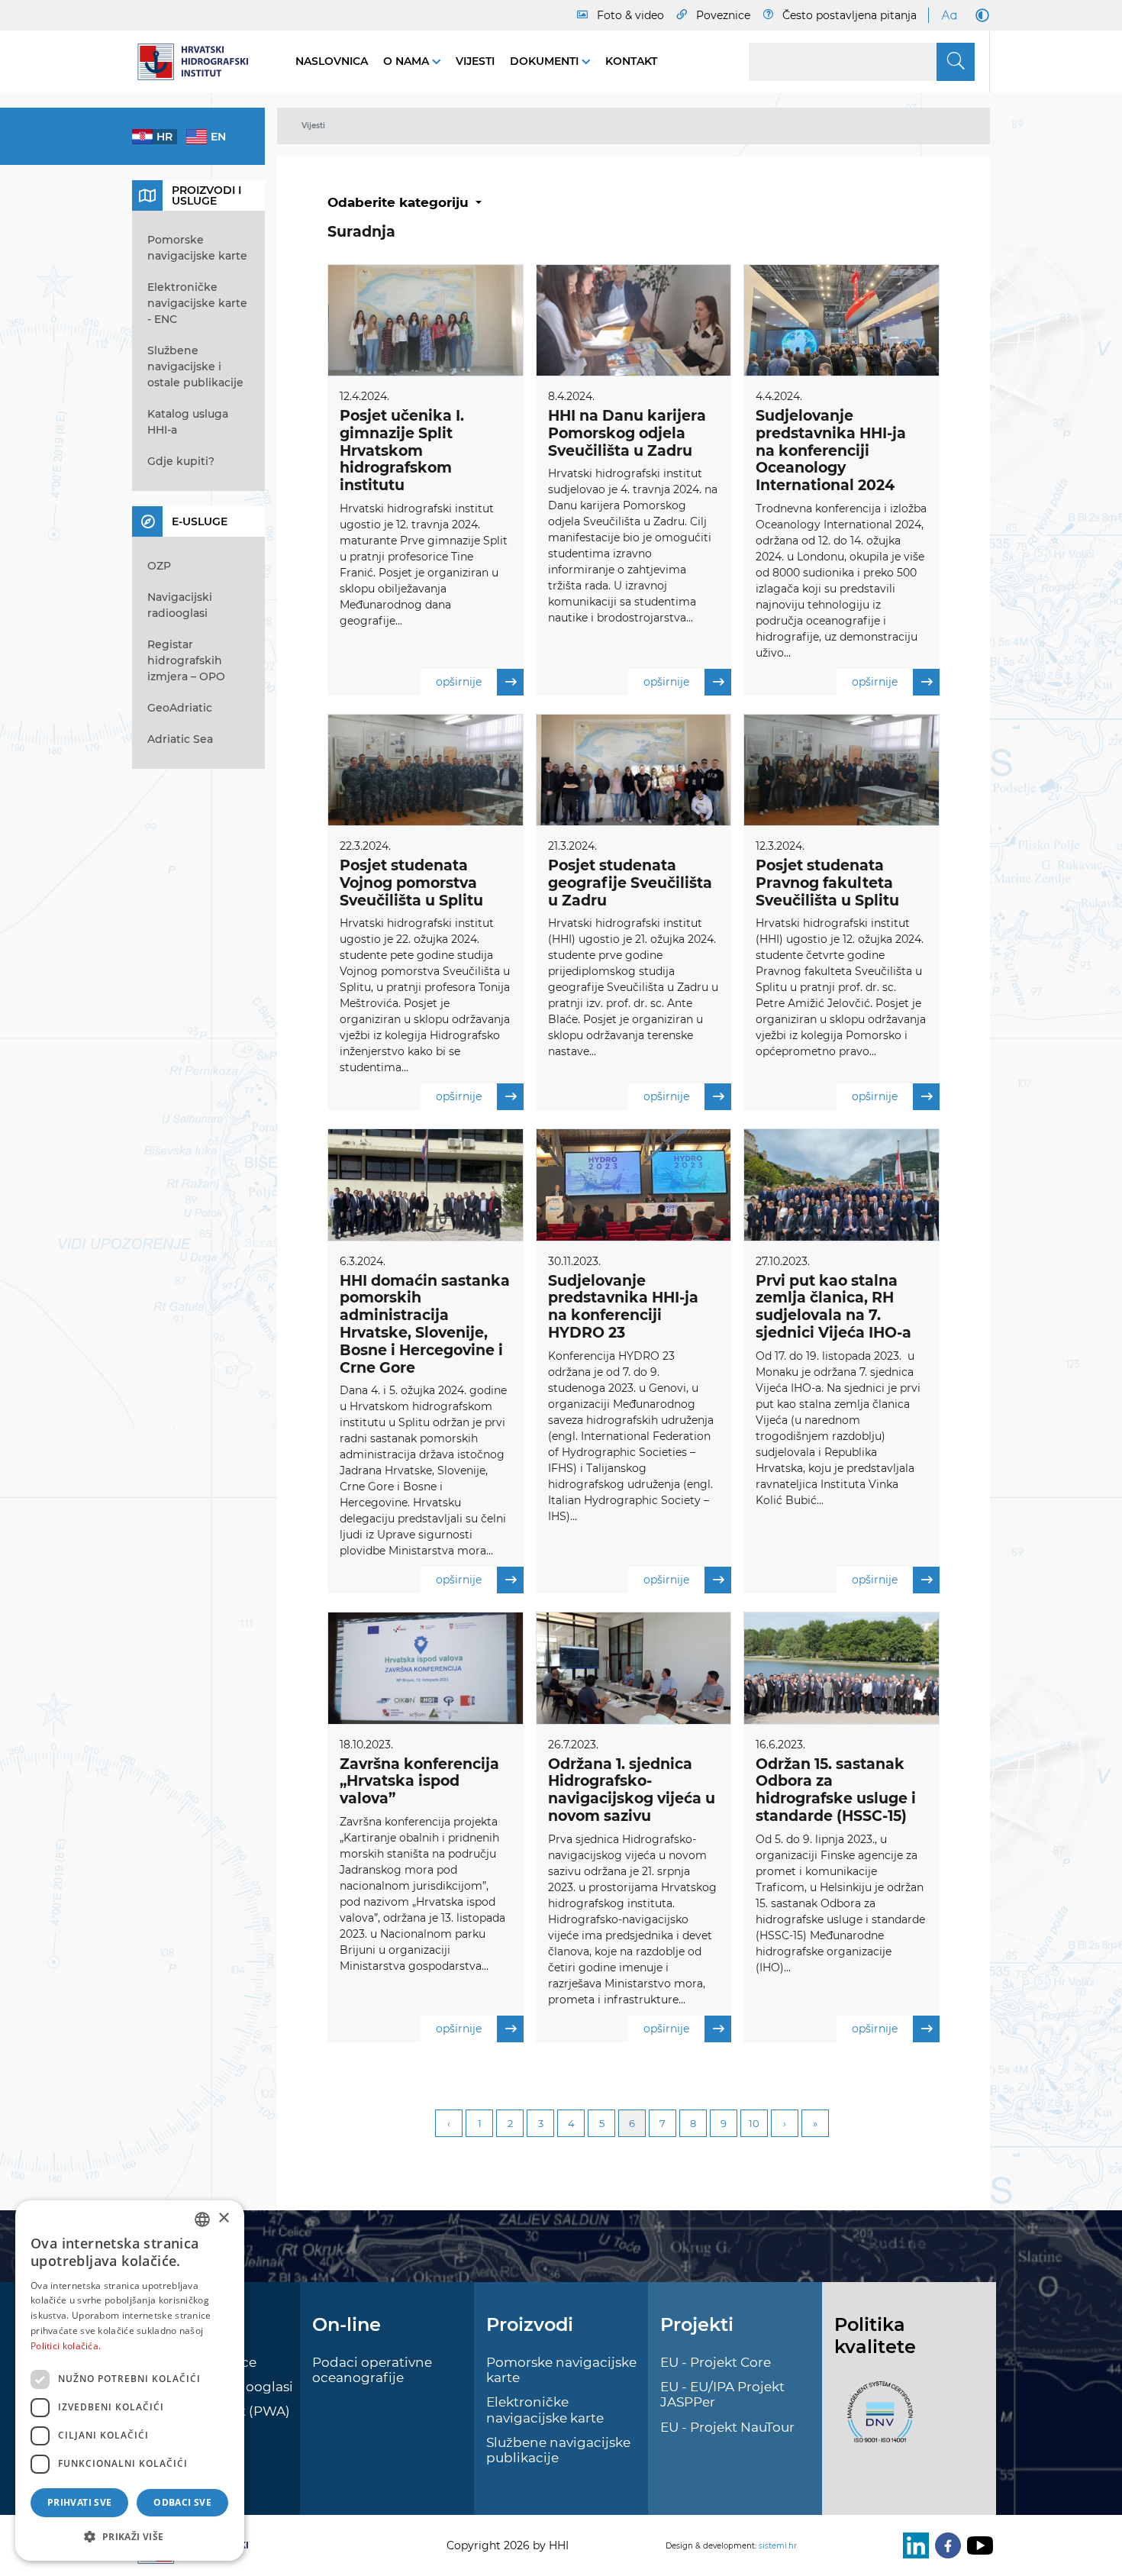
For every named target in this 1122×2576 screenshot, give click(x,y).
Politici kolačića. (66, 2346)
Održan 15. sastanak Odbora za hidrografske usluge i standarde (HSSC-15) (836, 1790)
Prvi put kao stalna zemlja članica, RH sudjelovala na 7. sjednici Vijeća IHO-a (833, 1307)
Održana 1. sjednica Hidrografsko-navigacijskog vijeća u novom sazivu (632, 1790)
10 (754, 2123)
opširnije (459, 682)
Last (815, 2123)
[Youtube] (977, 2545)
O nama (408, 61)
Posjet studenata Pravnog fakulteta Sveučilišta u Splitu (827, 883)
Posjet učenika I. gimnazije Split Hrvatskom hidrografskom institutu (402, 450)
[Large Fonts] (949, 15)
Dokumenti (546, 61)
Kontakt (631, 61)
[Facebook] (945, 2545)
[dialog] (130, 2381)
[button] (130, 2536)
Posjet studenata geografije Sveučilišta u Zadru (630, 883)
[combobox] (202, 2219)
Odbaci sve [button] (182, 2502)
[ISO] (876, 2421)
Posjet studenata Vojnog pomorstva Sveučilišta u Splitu (411, 883)
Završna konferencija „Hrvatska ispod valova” (419, 1782)
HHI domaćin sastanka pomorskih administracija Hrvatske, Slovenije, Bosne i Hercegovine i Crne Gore (425, 1324)
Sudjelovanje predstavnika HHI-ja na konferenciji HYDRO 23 (623, 1307)
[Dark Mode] (979, 15)
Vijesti (475, 61)
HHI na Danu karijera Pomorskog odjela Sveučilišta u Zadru (627, 433)
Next (785, 2123)
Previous (449, 2123)
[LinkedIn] (913, 2545)
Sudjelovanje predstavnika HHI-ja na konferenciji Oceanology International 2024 (831, 450)
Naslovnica (332, 61)
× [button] (223, 2218)
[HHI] (198, 62)
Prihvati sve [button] (80, 2502)
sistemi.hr (778, 2546)
